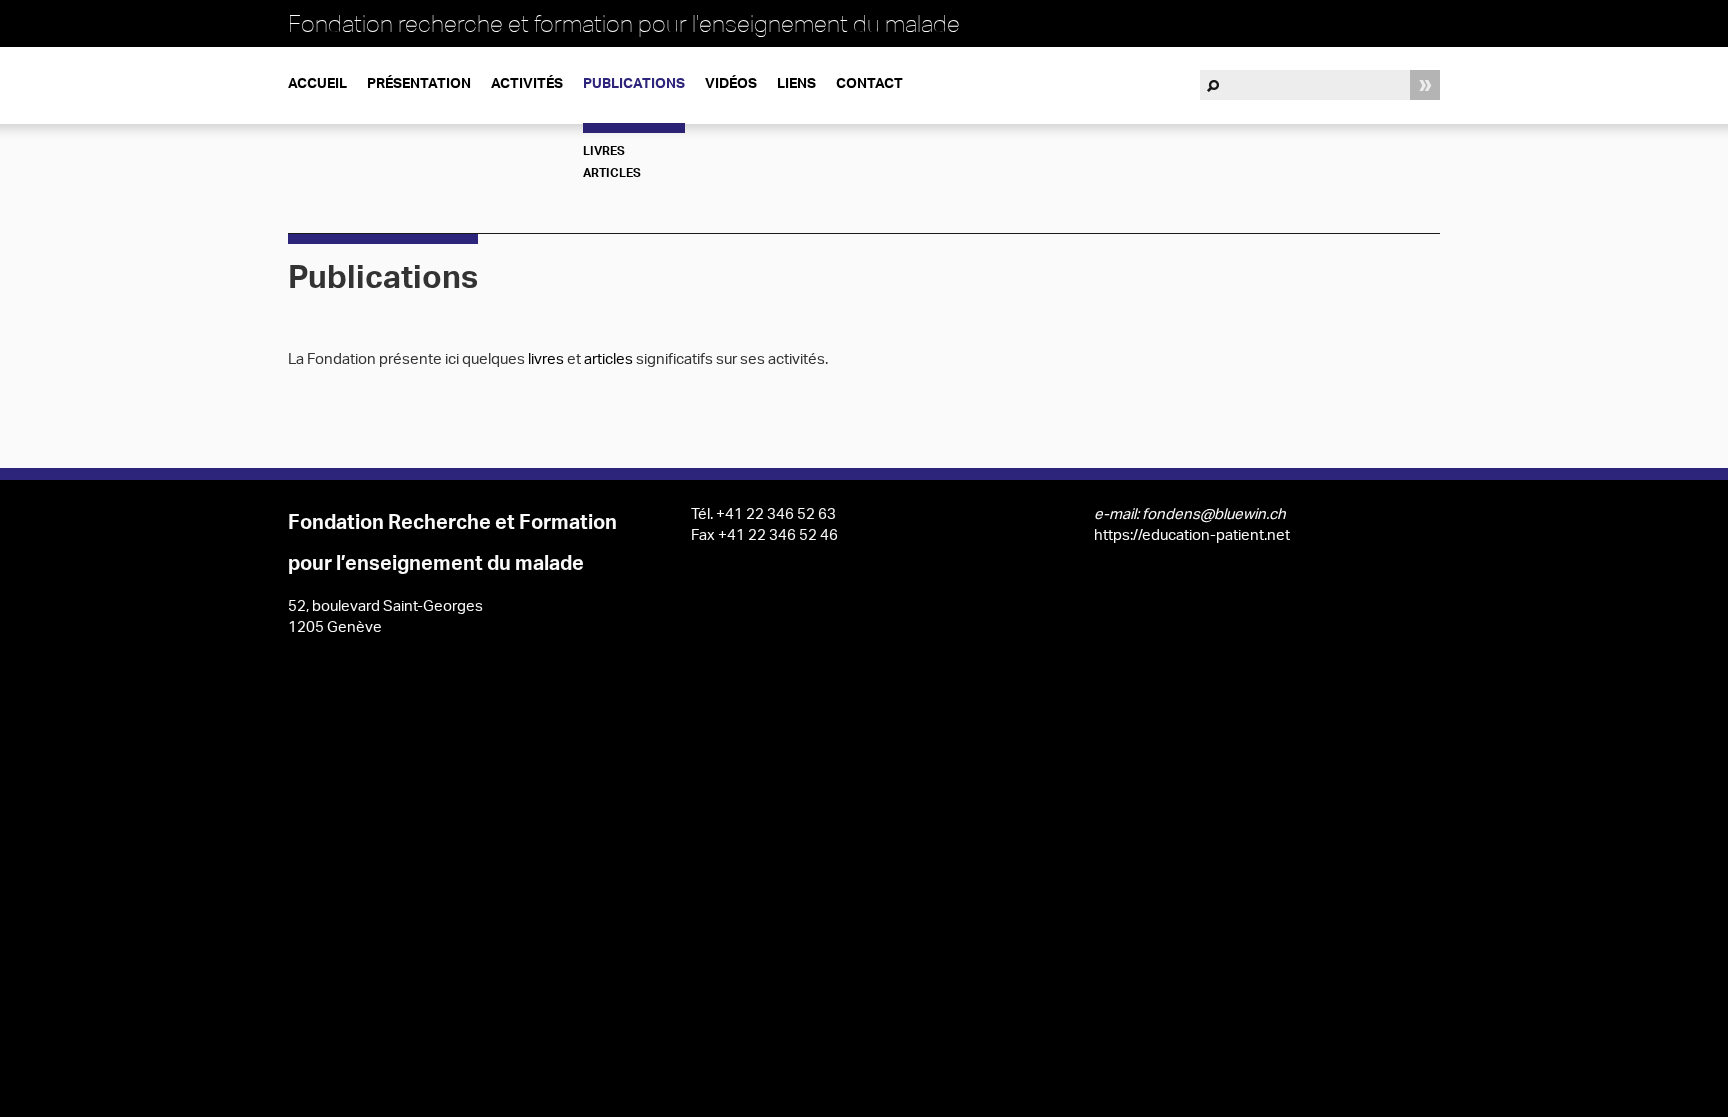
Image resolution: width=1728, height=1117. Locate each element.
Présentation (419, 84)
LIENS (796, 84)
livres (547, 360)
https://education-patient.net (1192, 536)
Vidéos (731, 84)
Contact (869, 84)
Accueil (317, 84)
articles (610, 360)
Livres (604, 152)
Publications (634, 84)
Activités (527, 84)
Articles (612, 174)
